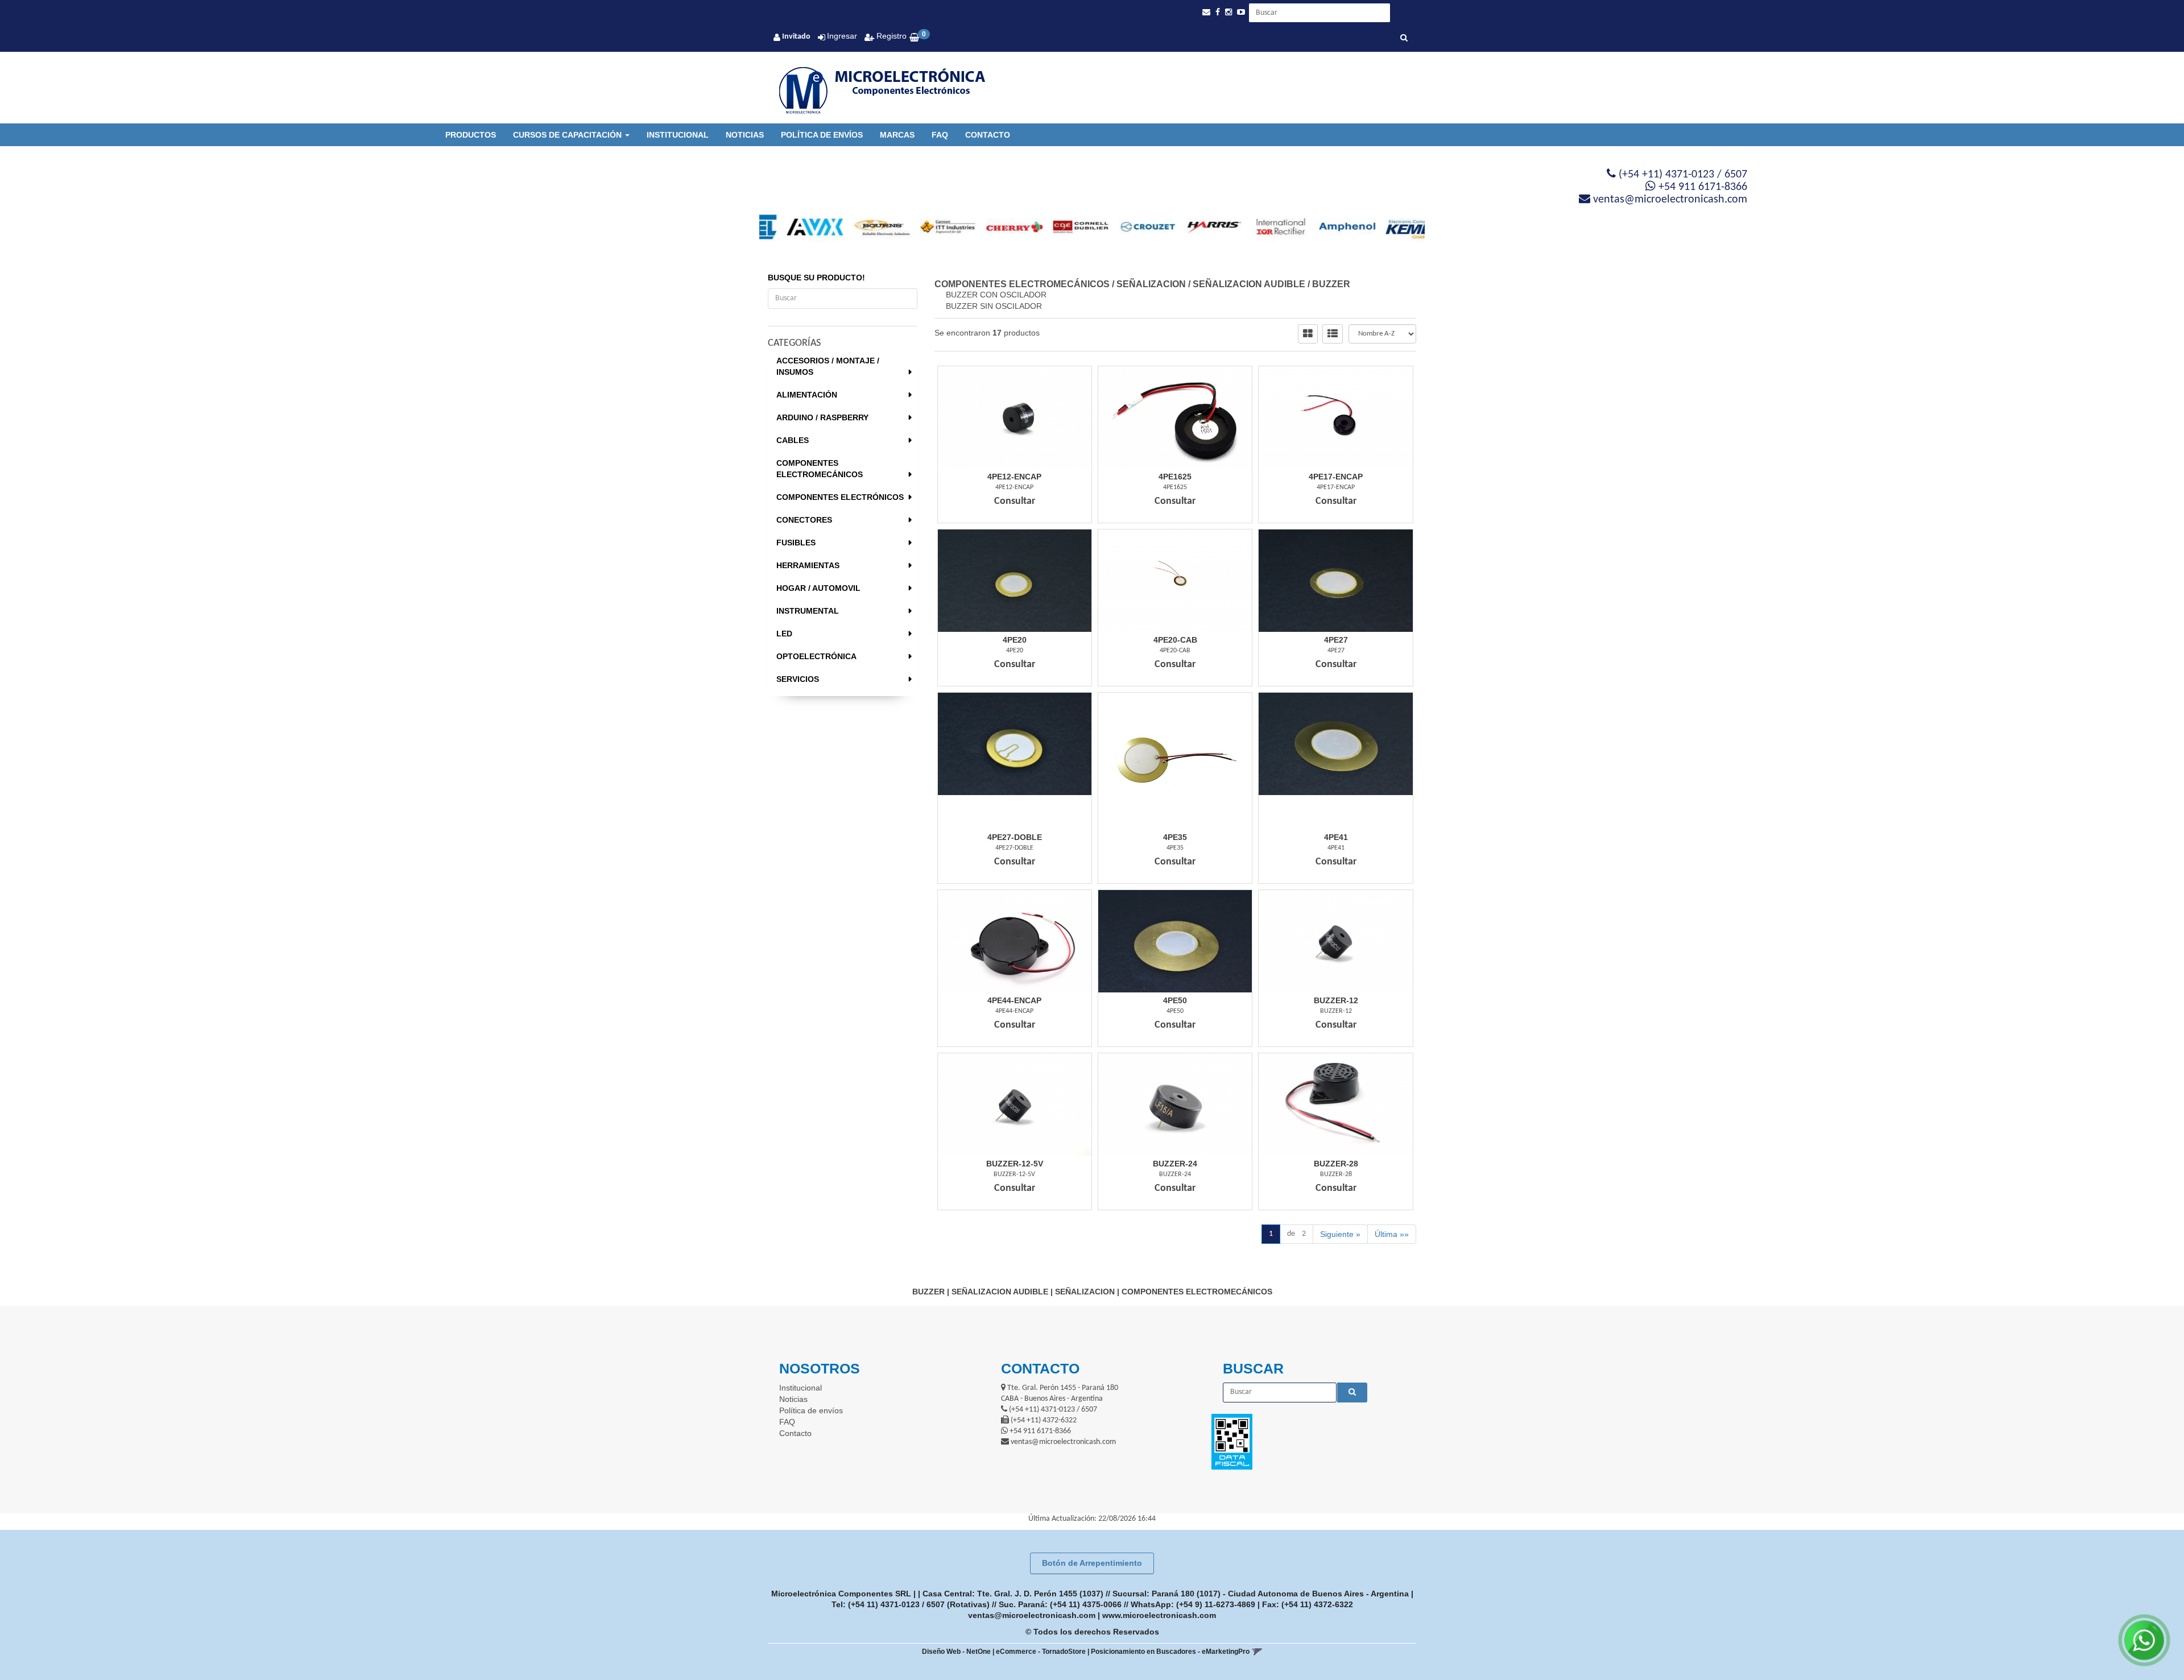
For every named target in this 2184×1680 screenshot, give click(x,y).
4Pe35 (1175, 837)
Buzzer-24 (1175, 1164)
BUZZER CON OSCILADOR (996, 295)
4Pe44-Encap (1014, 1000)
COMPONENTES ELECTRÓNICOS (840, 497)
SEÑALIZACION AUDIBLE (1249, 284)
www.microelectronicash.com (1159, 1615)
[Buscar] (1404, 39)
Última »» (1392, 1234)
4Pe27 (1336, 640)
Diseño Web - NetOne (956, 1652)
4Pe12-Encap (1014, 477)
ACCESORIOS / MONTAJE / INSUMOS (828, 366)
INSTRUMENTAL (808, 611)
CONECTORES (804, 520)
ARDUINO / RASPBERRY (822, 417)
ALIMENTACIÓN (807, 395)
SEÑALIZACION (1151, 284)
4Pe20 (1015, 640)
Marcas (897, 135)
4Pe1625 (1175, 477)
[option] (793, 227)
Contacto (988, 135)
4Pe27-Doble (1015, 837)
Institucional (678, 135)
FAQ (940, 135)
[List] (1333, 334)
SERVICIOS (798, 679)
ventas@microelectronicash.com (1032, 1615)
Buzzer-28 (1336, 1164)
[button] (1206, 12)
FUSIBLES (796, 543)
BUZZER (1331, 284)
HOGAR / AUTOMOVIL (818, 588)
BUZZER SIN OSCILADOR (994, 306)
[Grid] (1308, 334)
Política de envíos (822, 135)
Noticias (745, 135)
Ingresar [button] (842, 36)
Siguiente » (1340, 1234)
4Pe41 (1336, 837)
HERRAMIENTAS (808, 565)
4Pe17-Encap (1336, 477)
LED (784, 634)
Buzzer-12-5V (1015, 1164)
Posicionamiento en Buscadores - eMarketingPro (1170, 1652)
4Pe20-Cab (1175, 640)
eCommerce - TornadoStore (1041, 1652)
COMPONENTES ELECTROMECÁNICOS (820, 469)
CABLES (793, 440)
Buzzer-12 (1336, 1000)
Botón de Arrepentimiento (1092, 1563)
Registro (890, 36)
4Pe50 (1175, 1000)
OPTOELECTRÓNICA (816, 656)
